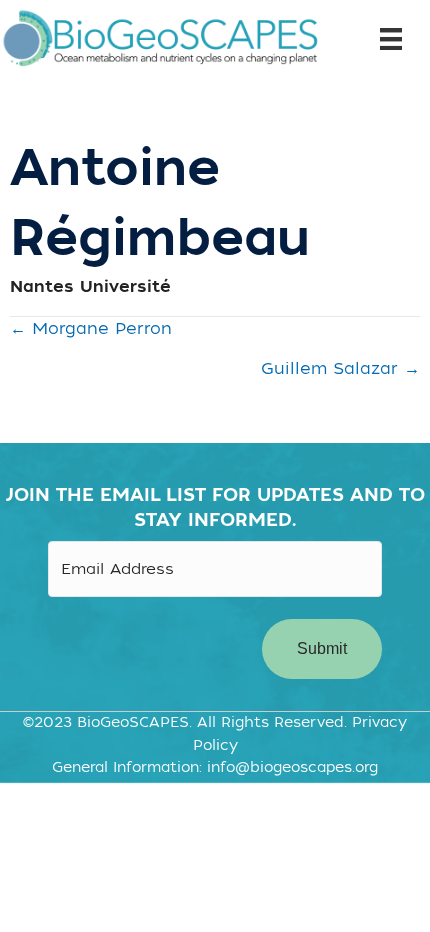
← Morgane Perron (91, 329)
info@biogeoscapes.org (292, 767)
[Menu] (383, 39)
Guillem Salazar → (340, 369)
